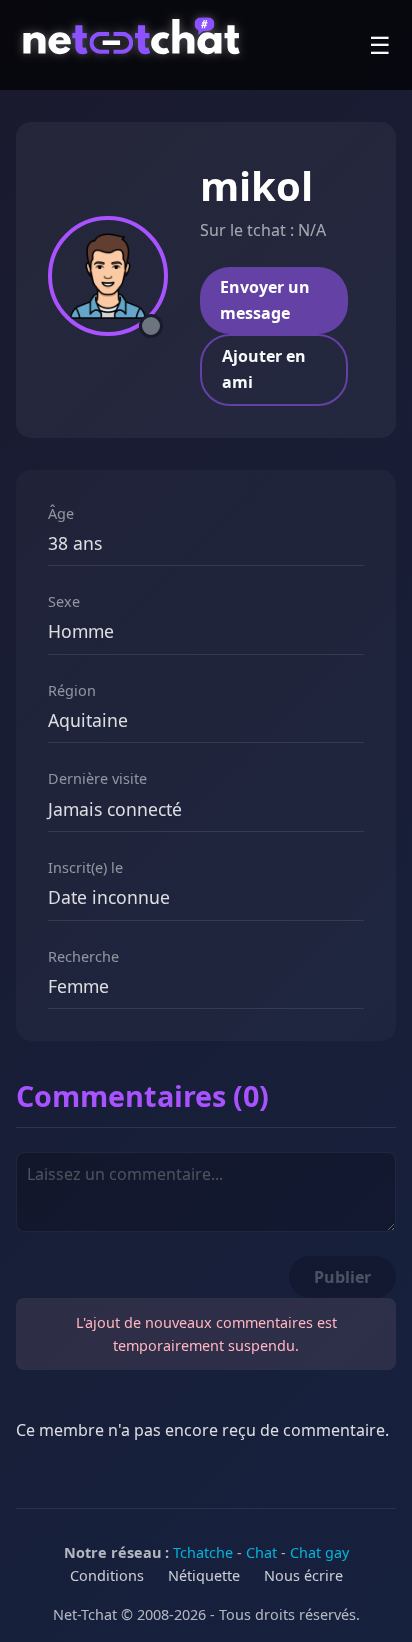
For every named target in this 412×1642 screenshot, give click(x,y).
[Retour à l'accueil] (134, 45)
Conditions (107, 1575)
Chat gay (319, 1552)
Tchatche (203, 1552)
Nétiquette (204, 1575)
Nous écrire (303, 1575)
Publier (342, 1277)
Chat (261, 1552)
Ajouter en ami (264, 369)
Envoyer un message (265, 300)
